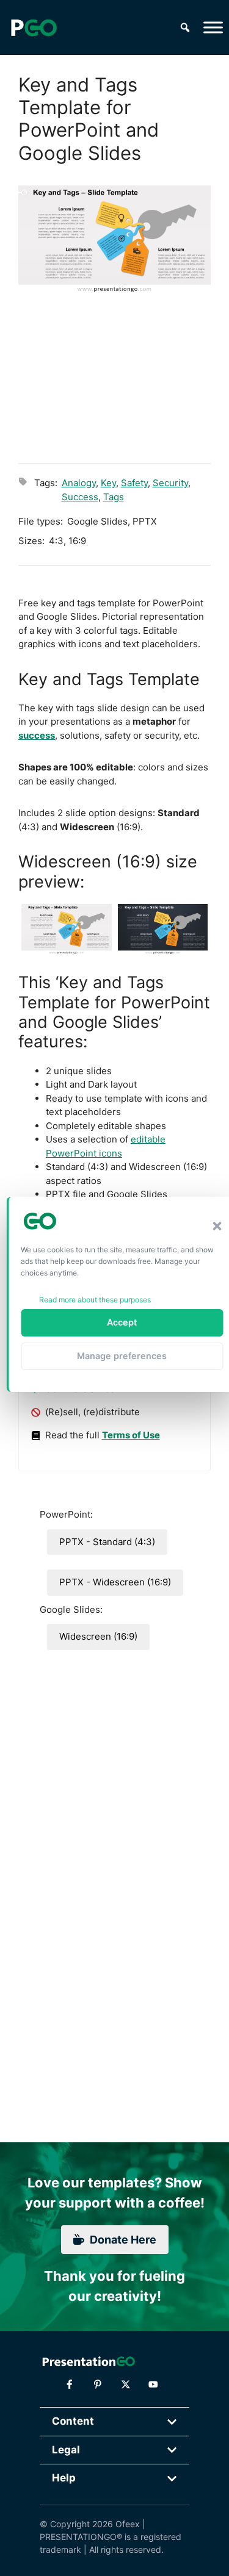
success (37, 735)
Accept (122, 1322)
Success (80, 497)
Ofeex (128, 2524)
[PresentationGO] (34, 27)
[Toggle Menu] (213, 27)
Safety (134, 483)
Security (170, 483)
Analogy (79, 483)
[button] (217, 1226)
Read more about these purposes (95, 1300)
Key (108, 483)
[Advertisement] (114, 377)
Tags (114, 497)
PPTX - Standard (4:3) (107, 1542)
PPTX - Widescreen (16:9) (115, 1582)
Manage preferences (122, 1356)
